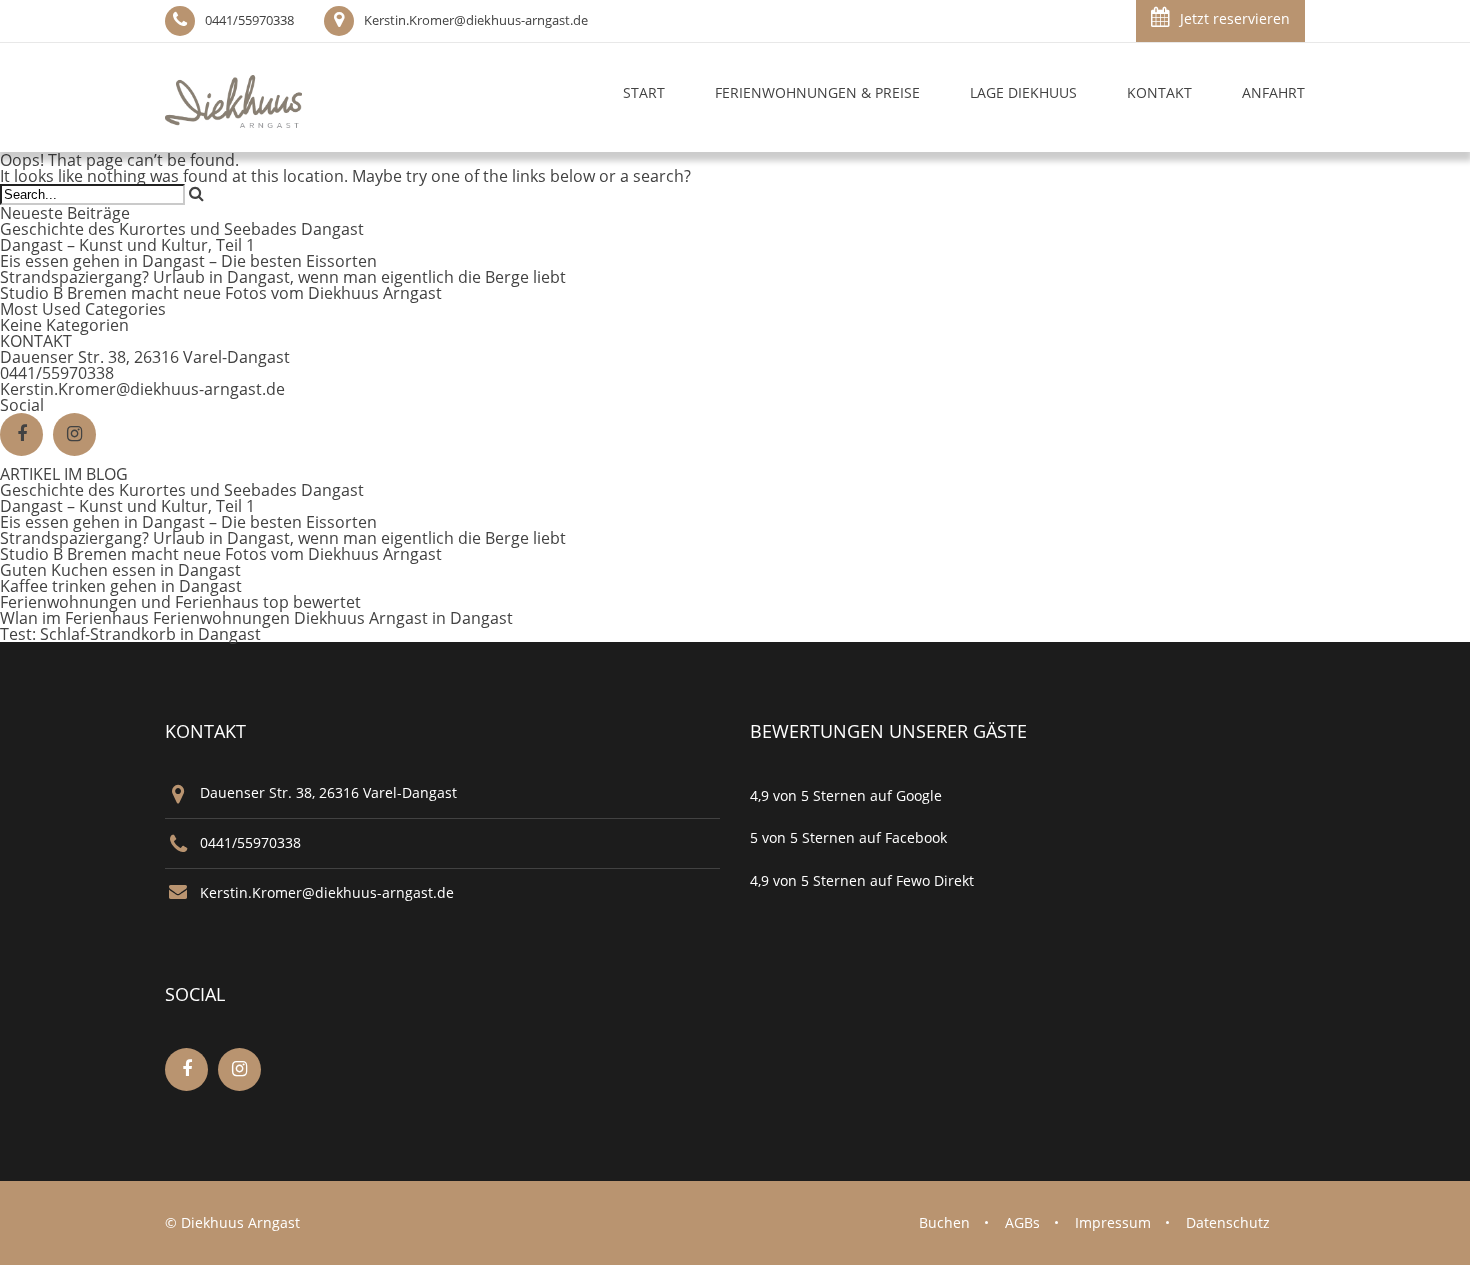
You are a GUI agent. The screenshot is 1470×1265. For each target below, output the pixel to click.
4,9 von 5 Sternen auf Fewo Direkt (862, 880)
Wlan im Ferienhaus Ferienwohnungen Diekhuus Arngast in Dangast (256, 618)
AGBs (1022, 1222)
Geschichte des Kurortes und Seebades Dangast (182, 229)
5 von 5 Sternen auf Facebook (848, 837)
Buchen (944, 1222)
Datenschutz (1228, 1222)
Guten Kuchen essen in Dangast (120, 570)
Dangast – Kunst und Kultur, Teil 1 (127, 245)
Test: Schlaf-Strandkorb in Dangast (130, 634)
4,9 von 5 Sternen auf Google (846, 795)
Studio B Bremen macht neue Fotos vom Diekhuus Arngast (221, 293)
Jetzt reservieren (1235, 18)
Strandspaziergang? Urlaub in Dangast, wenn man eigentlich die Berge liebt (283, 277)
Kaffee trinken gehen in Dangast (121, 586)
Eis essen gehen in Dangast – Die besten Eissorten (188, 261)
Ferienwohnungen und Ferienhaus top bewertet (180, 602)
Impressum (1113, 1222)
